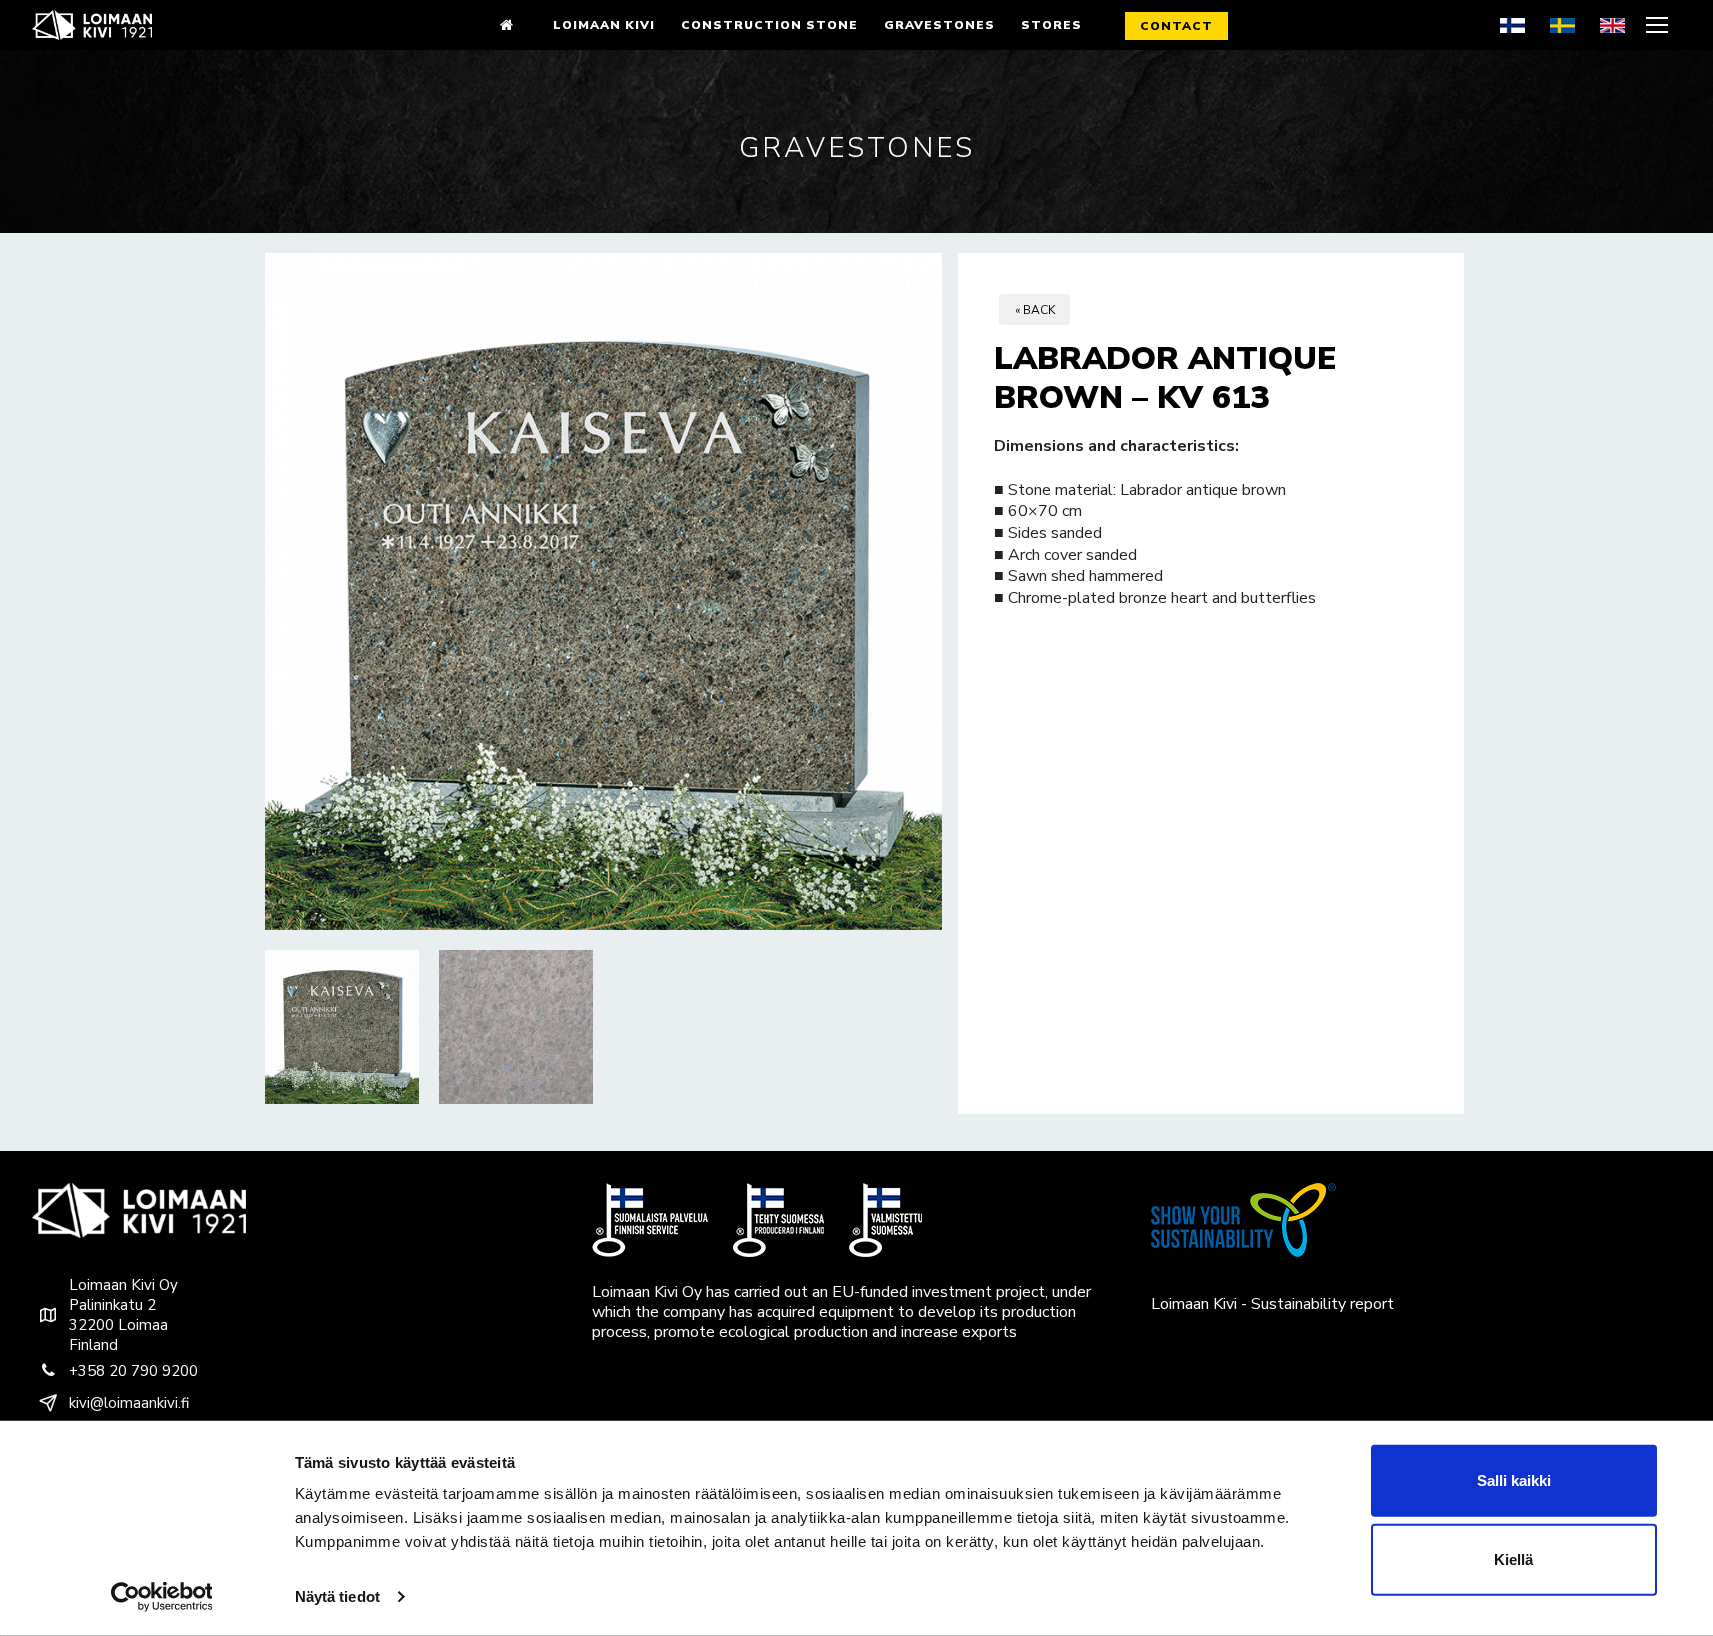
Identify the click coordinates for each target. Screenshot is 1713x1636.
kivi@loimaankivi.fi (129, 1403)
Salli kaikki (1514, 1480)
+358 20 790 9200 (133, 1371)
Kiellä (1513, 1559)
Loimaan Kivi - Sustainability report (1272, 1304)
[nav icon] (1659, 25)
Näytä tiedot (337, 1596)
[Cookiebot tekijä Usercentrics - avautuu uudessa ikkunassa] (161, 1597)
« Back (1035, 310)
